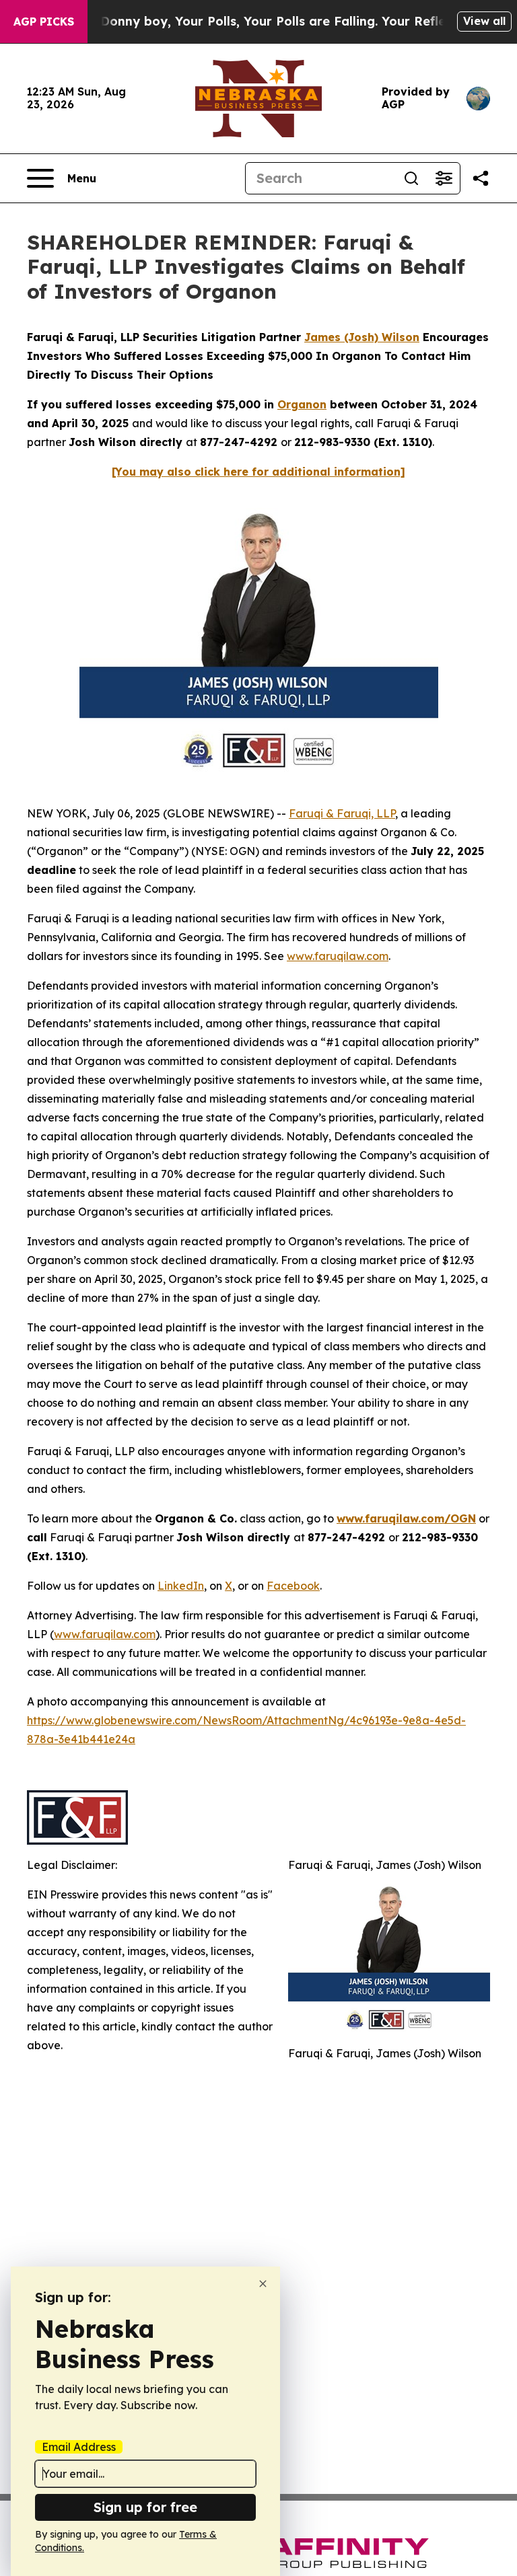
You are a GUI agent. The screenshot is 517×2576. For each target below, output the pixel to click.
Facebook (293, 1586)
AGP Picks (44, 22)
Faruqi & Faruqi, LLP (342, 813)
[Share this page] (481, 178)
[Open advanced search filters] (444, 178)
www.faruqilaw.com (338, 956)
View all (484, 21)
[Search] (411, 178)
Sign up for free (145, 2507)
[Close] (263, 2284)
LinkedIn (181, 1586)
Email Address (79, 2447)
